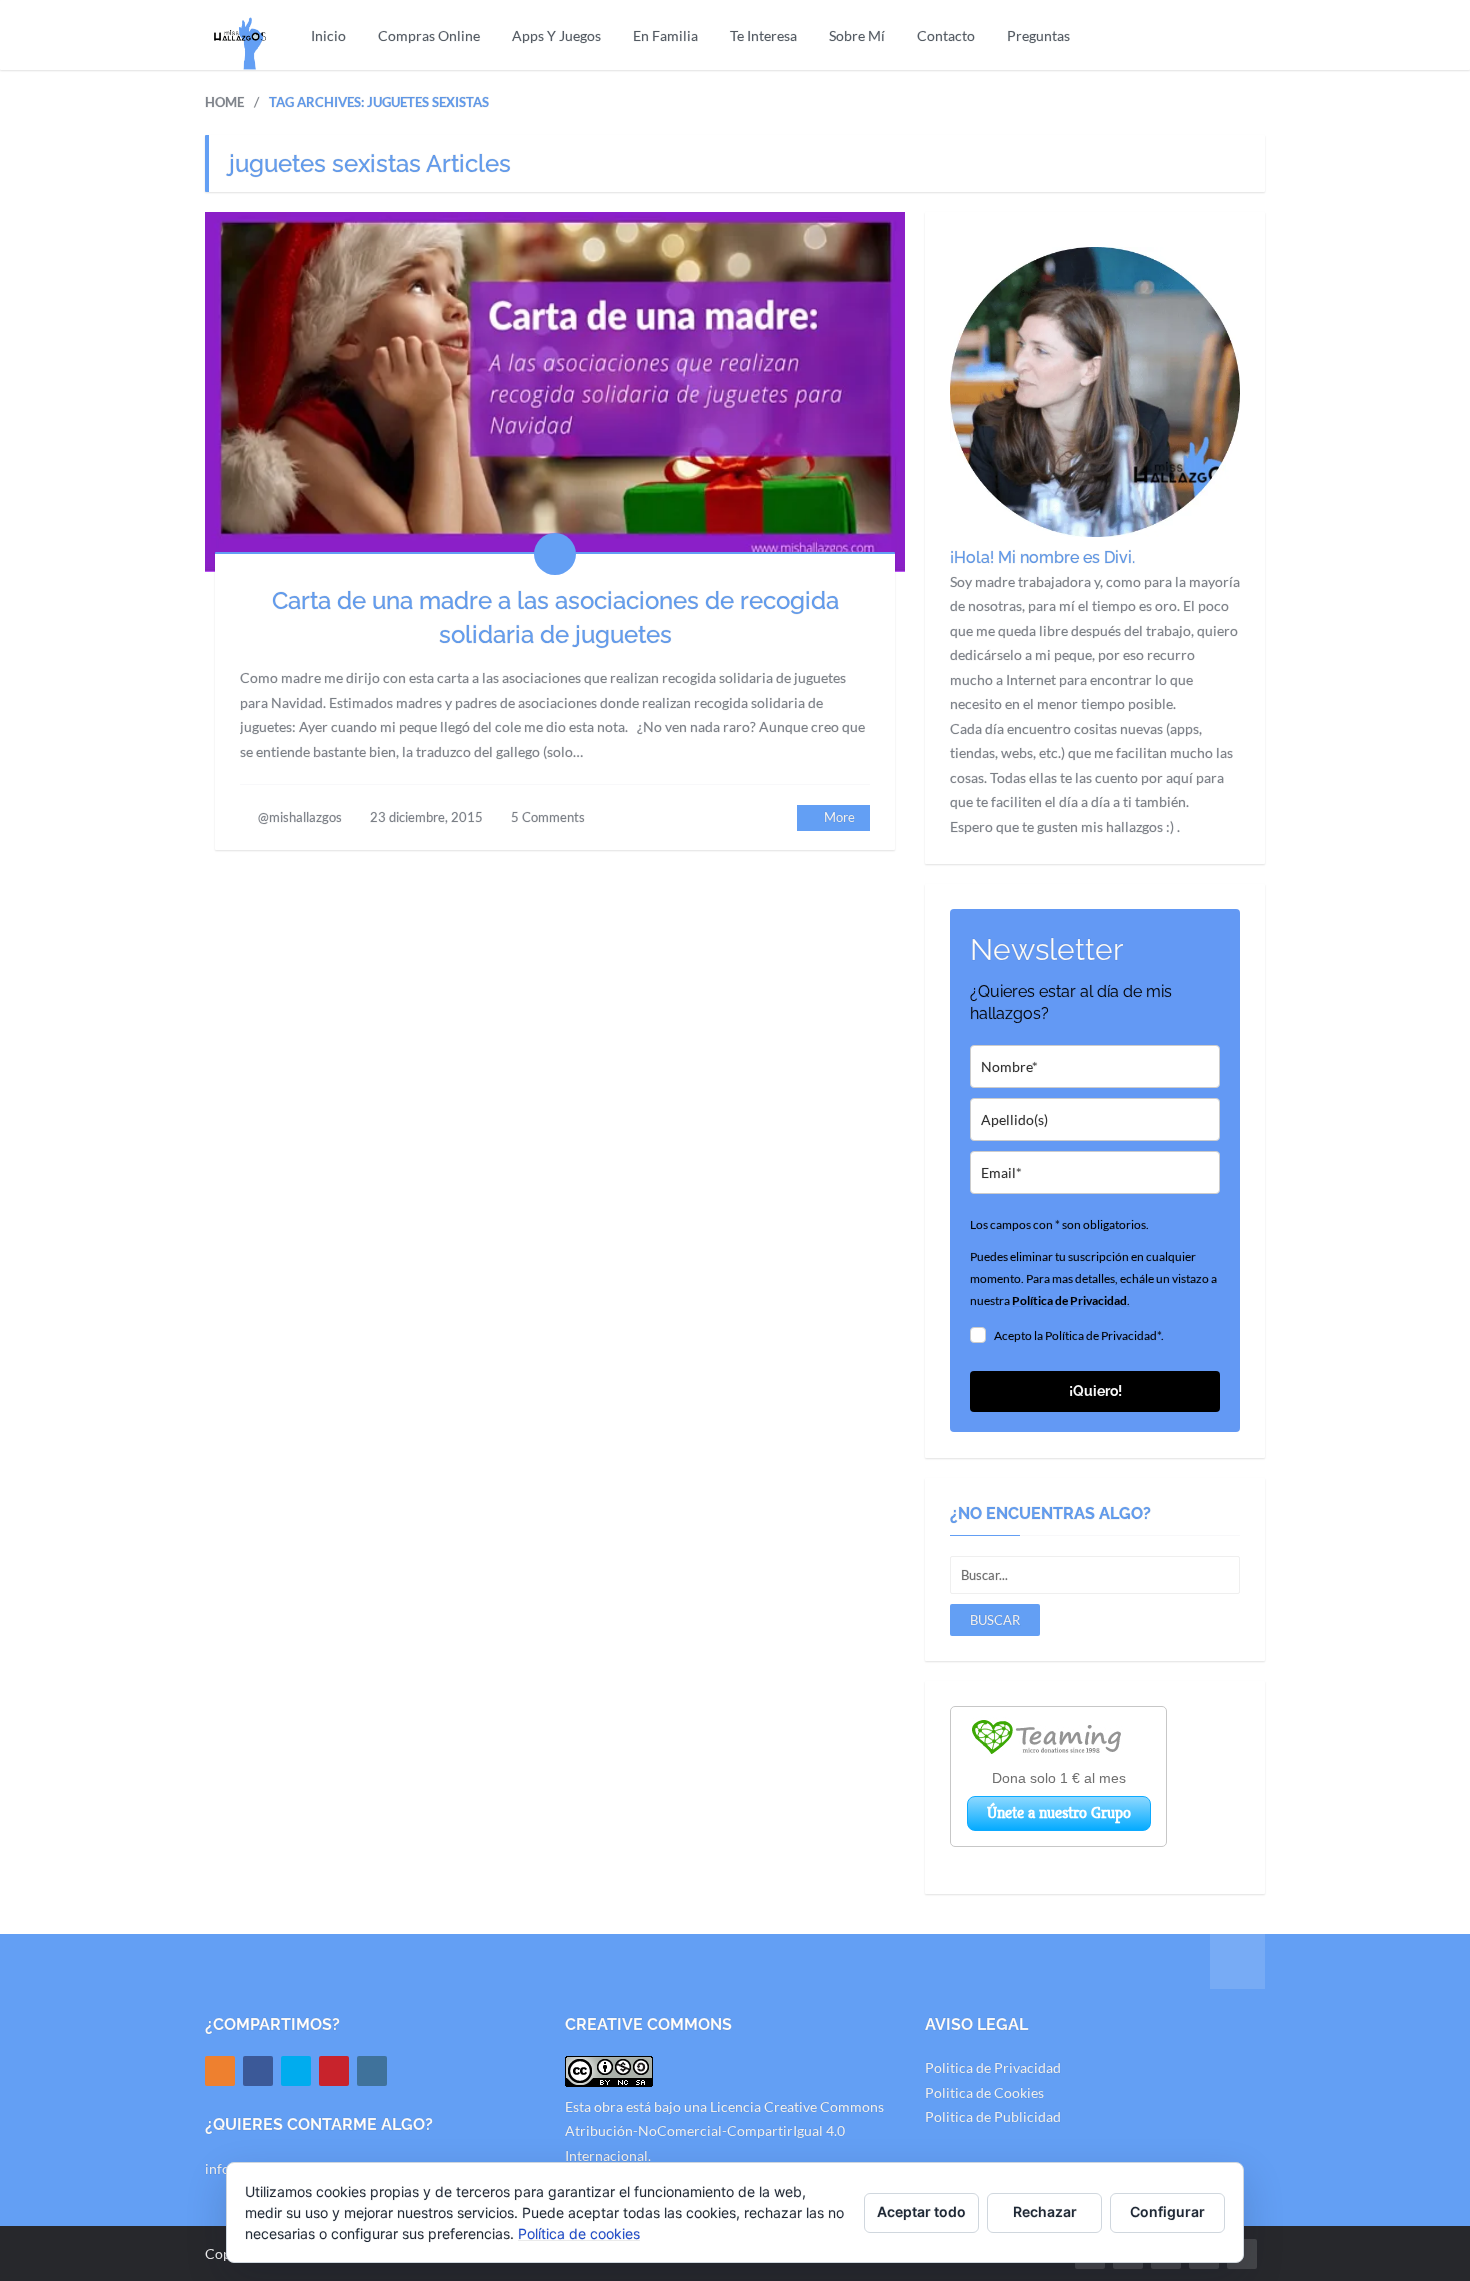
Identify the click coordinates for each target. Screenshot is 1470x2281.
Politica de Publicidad (993, 2116)
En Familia (665, 35)
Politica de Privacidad (993, 2067)
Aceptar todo (921, 2211)
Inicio (328, 35)
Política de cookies (579, 2233)
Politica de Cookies (984, 2092)
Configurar (1167, 2211)
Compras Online (429, 35)
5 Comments (548, 817)
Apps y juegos (556, 35)
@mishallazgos (300, 817)
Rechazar (1045, 2211)
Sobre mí (857, 35)
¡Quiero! (1095, 1391)
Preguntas (1038, 35)
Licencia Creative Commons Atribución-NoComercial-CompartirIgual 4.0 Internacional (724, 2131)
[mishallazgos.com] (240, 35)
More (839, 817)
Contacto (946, 35)
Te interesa (763, 35)
